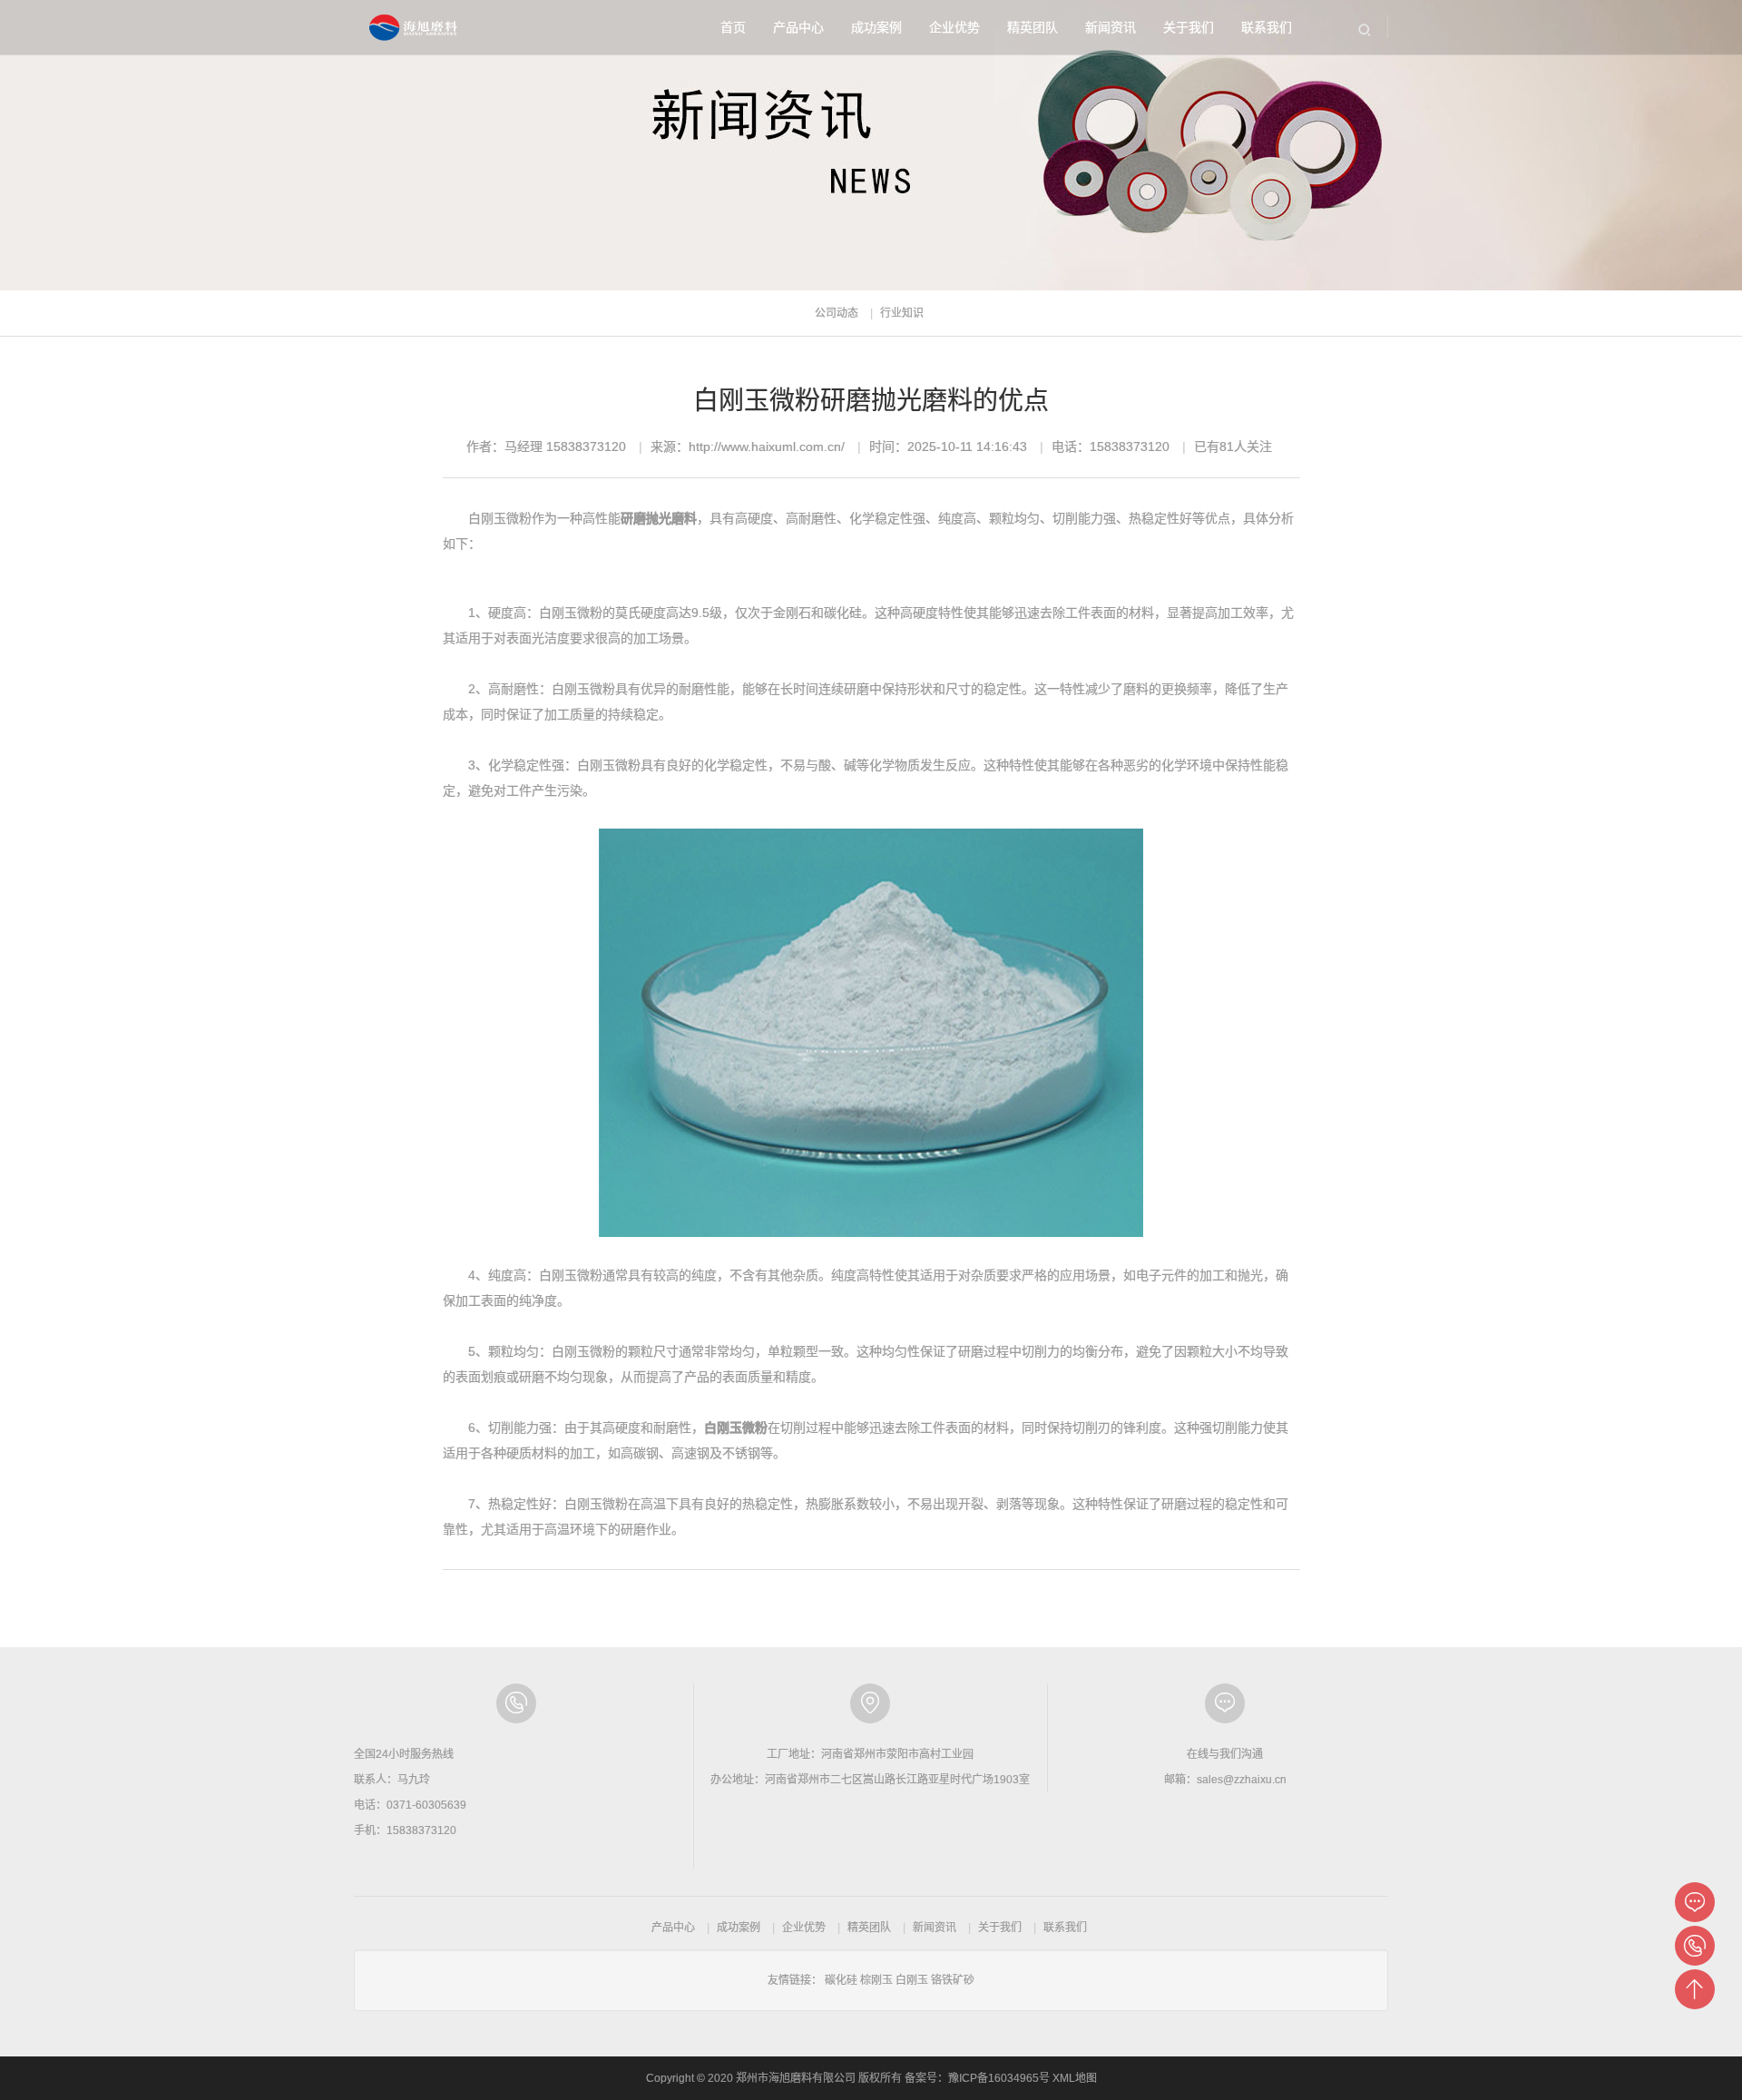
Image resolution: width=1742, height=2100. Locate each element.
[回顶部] (1695, 1989)
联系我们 (1267, 27)
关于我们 (1189, 27)
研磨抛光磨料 (659, 518)
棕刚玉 (876, 1980)
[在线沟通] (1695, 1902)
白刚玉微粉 (736, 1428)
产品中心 (798, 27)
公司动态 (837, 313)
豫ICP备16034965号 (999, 2078)
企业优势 (954, 27)
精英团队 (1032, 27)
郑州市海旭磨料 (415, 27)
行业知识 (902, 313)
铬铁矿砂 (953, 1980)
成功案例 (876, 27)
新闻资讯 (1111, 27)
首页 (733, 27)
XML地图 (1075, 2078)
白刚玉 (912, 1980)
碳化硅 (841, 1980)
